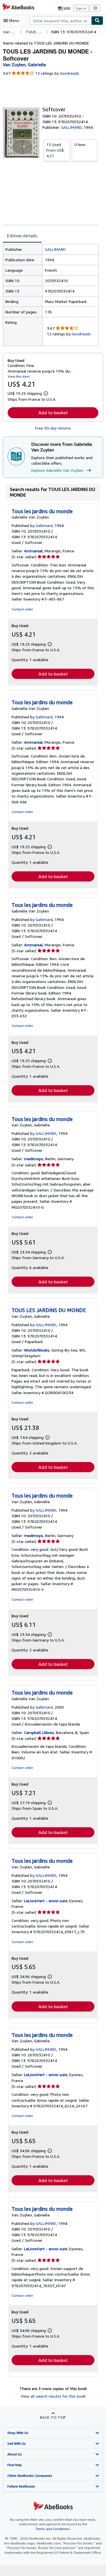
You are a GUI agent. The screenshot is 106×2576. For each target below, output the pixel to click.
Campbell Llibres (39, 1732)
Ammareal (33, 551)
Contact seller (22, 609)
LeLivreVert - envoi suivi (46, 1901)
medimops (34, 1159)
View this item (19, 376)
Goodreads (70, 73)
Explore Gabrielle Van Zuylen (57, 470)
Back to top (53, 2417)
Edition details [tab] (22, 236)
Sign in (81, 8)
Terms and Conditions (53, 2529)
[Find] (97, 21)
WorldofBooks (37, 1350)
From (55, 150)
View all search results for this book (53, 2396)
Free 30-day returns (53, 428)
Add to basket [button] (53, 413)
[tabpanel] (51, 295)
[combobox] (60, 21)
